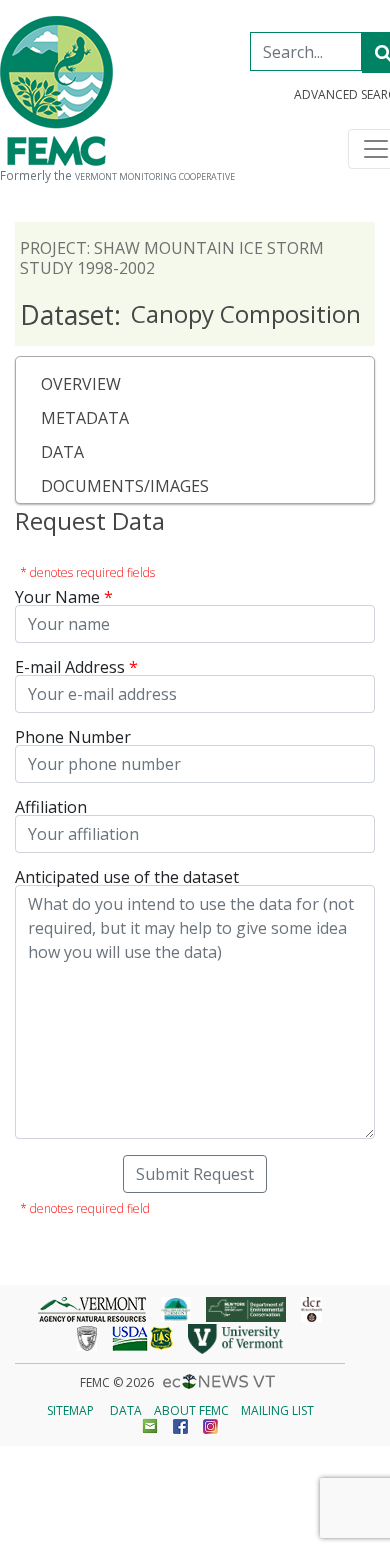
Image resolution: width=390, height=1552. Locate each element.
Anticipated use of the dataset (127, 877)
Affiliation (51, 807)
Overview (81, 384)
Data (62, 452)
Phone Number (73, 737)
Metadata (85, 418)
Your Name (57, 597)
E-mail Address (70, 667)
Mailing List (277, 1410)
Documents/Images (125, 486)
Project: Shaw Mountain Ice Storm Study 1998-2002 (172, 258)
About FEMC (191, 1410)
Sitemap (70, 1410)
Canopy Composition (190, 315)
